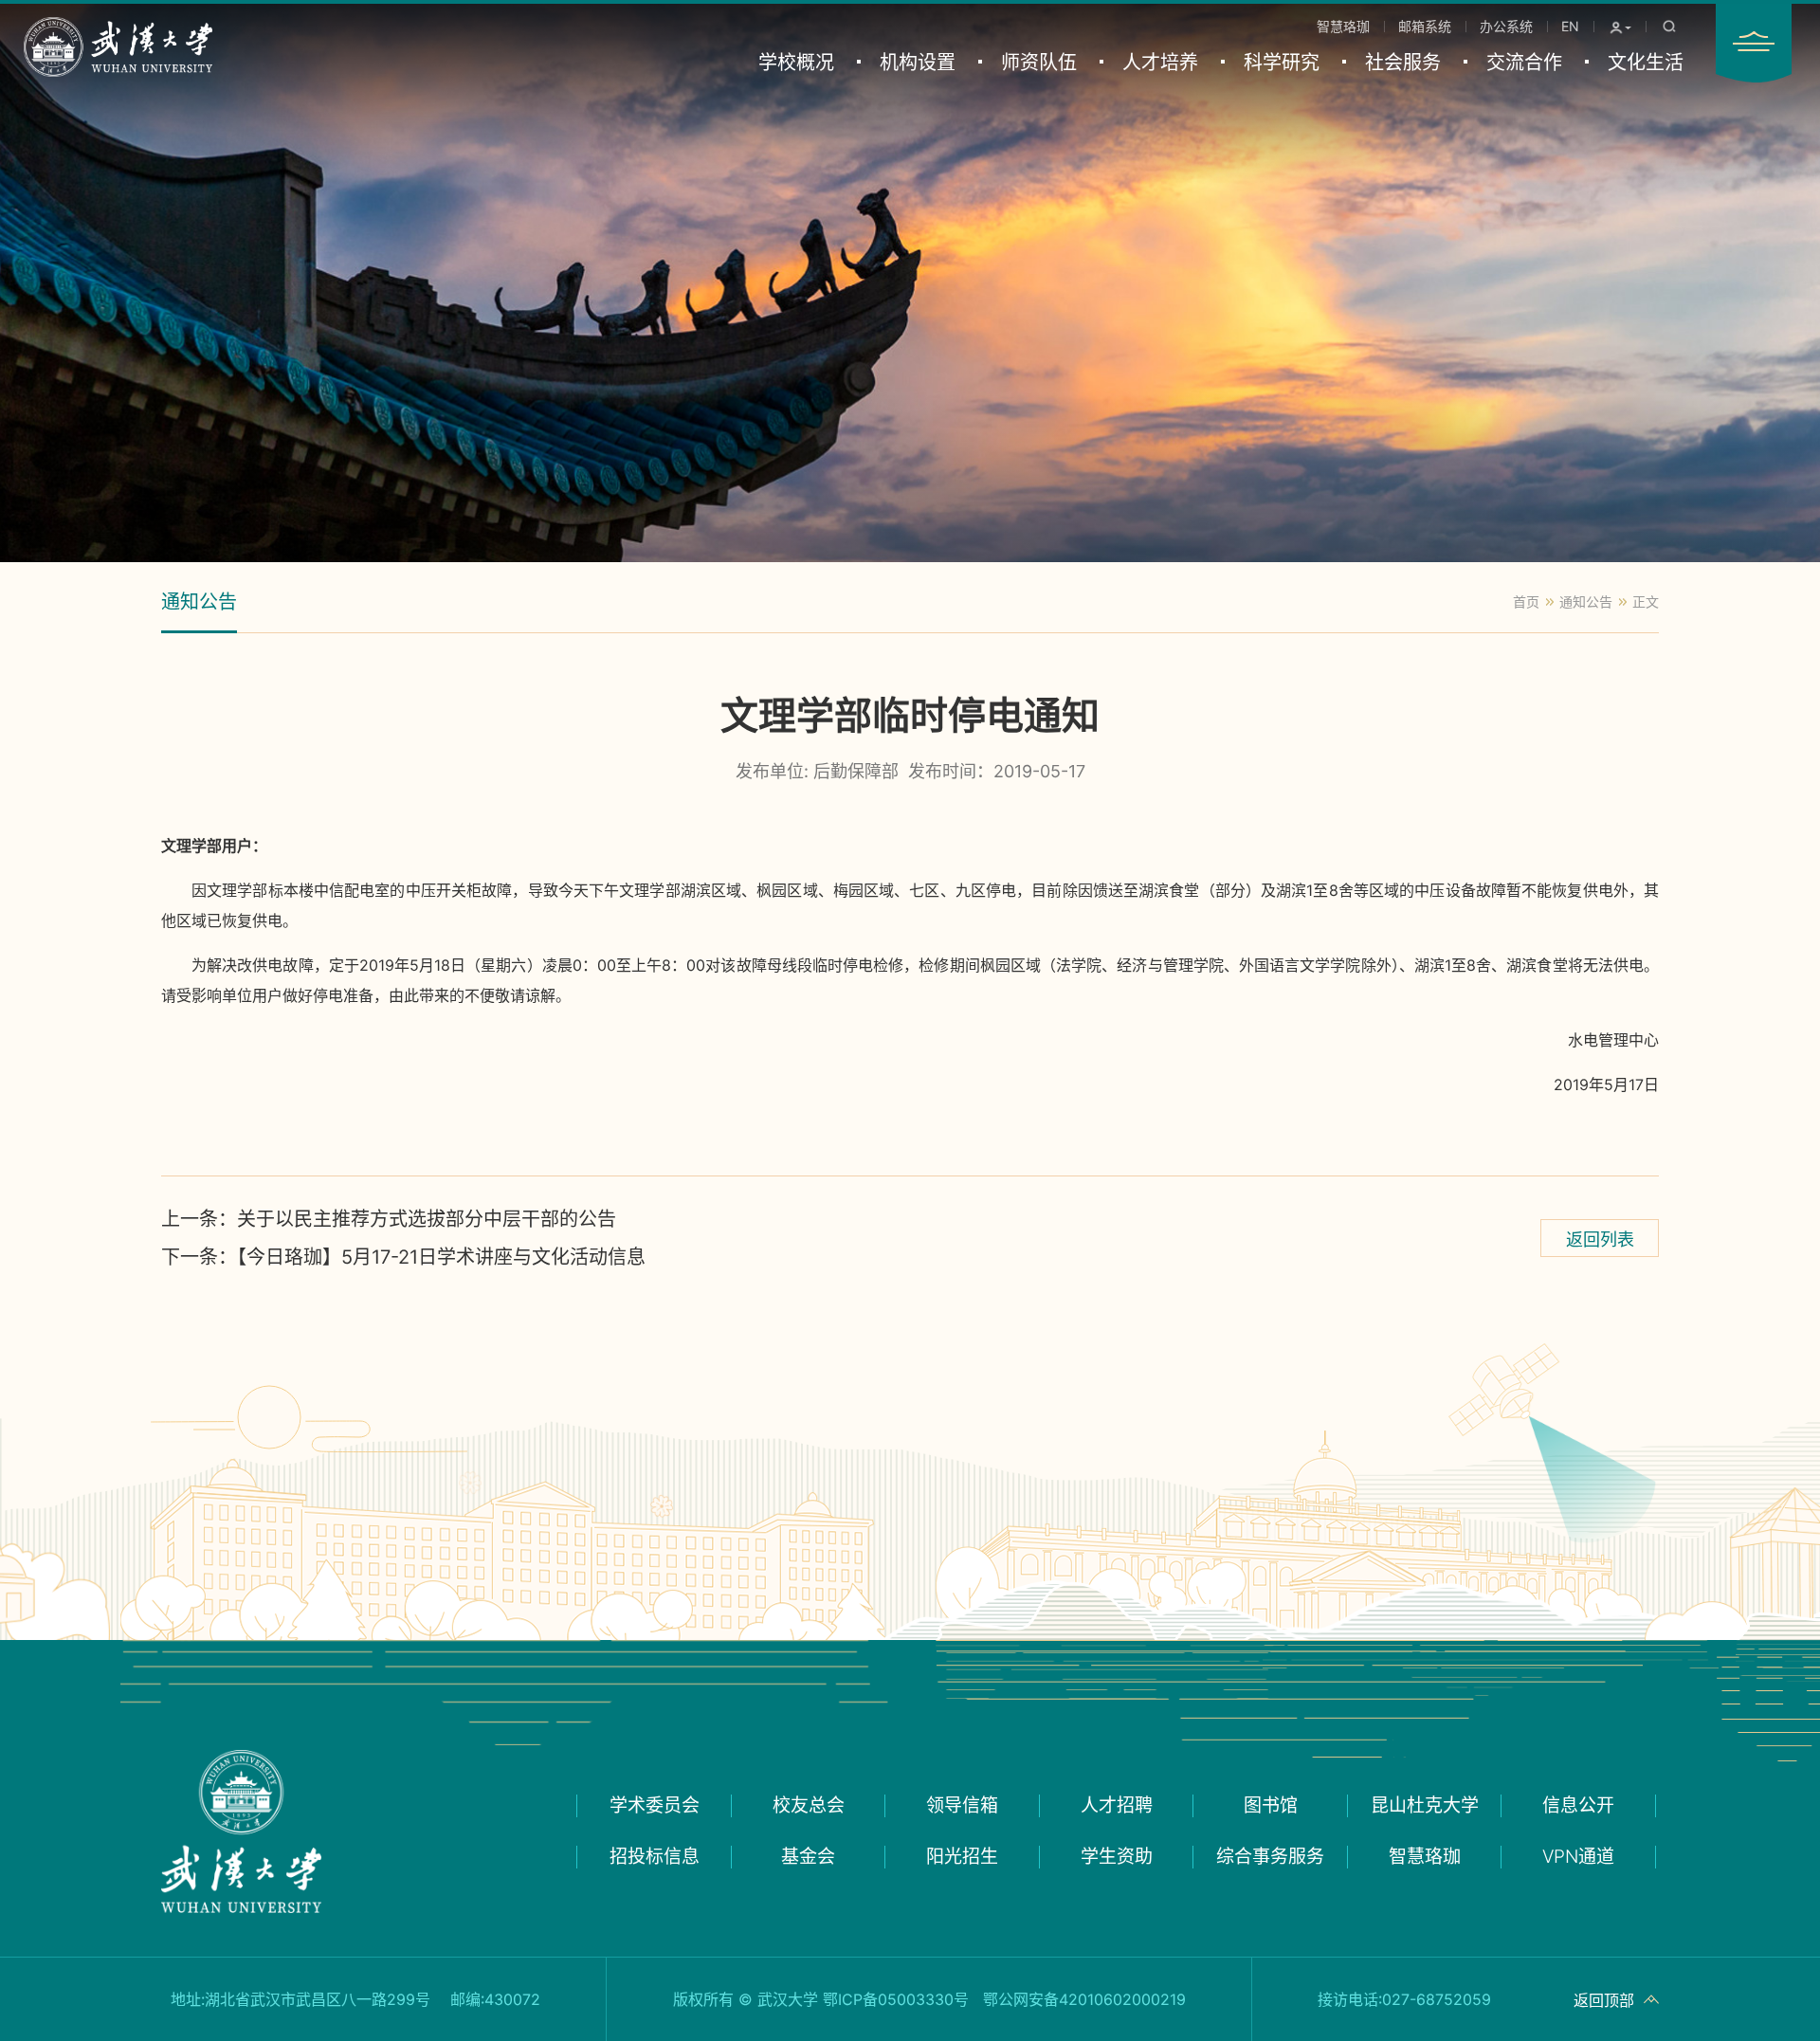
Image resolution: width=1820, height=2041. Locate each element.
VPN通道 (1578, 1857)
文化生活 (1646, 63)
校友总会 (809, 1805)
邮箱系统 (1425, 26)
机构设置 (918, 63)
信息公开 (1578, 1805)
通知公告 (199, 602)
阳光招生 (962, 1857)
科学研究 (1282, 63)
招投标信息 (655, 1857)
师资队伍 (1039, 63)
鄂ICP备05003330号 (896, 1999)
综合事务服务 (1270, 1857)
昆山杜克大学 (1425, 1805)
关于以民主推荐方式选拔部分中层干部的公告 (389, 1219)
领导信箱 (962, 1805)
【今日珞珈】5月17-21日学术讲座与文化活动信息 (403, 1257)
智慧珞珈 (1343, 26)
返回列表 (1600, 1239)
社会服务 (1403, 63)
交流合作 (1524, 63)
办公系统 (1506, 26)
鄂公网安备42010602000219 (1084, 1999)
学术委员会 (655, 1805)
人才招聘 (1117, 1805)
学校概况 (796, 63)
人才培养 (1160, 63)
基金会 (808, 1857)
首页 (1526, 601)
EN (1570, 26)
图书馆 (1271, 1805)
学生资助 (1117, 1857)
